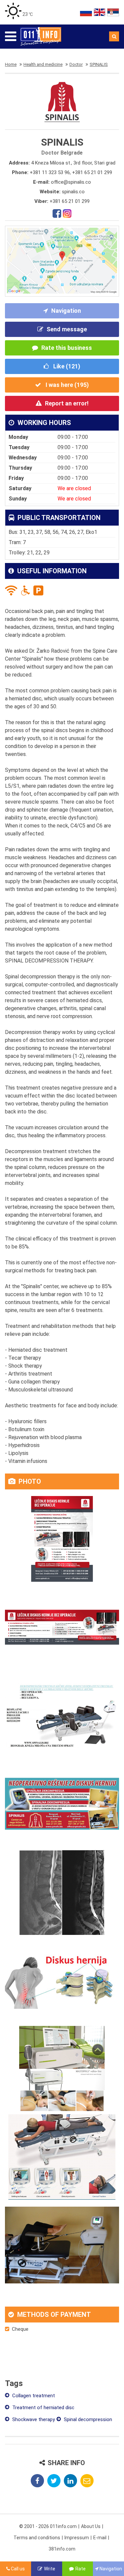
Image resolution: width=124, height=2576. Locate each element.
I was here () (67, 385)
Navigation (66, 311)
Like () (66, 366)
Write (50, 2569)
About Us (91, 2526)
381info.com (62, 2549)
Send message (67, 329)
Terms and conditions (37, 2538)
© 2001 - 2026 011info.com (48, 2526)
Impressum (77, 2538)
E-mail (100, 2538)
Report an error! (67, 403)
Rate (81, 2569)
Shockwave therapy (33, 2419)
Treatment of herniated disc (43, 2408)
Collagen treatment (33, 2396)
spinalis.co (73, 192)
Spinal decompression (87, 2419)
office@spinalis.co (71, 182)
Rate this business (67, 348)
